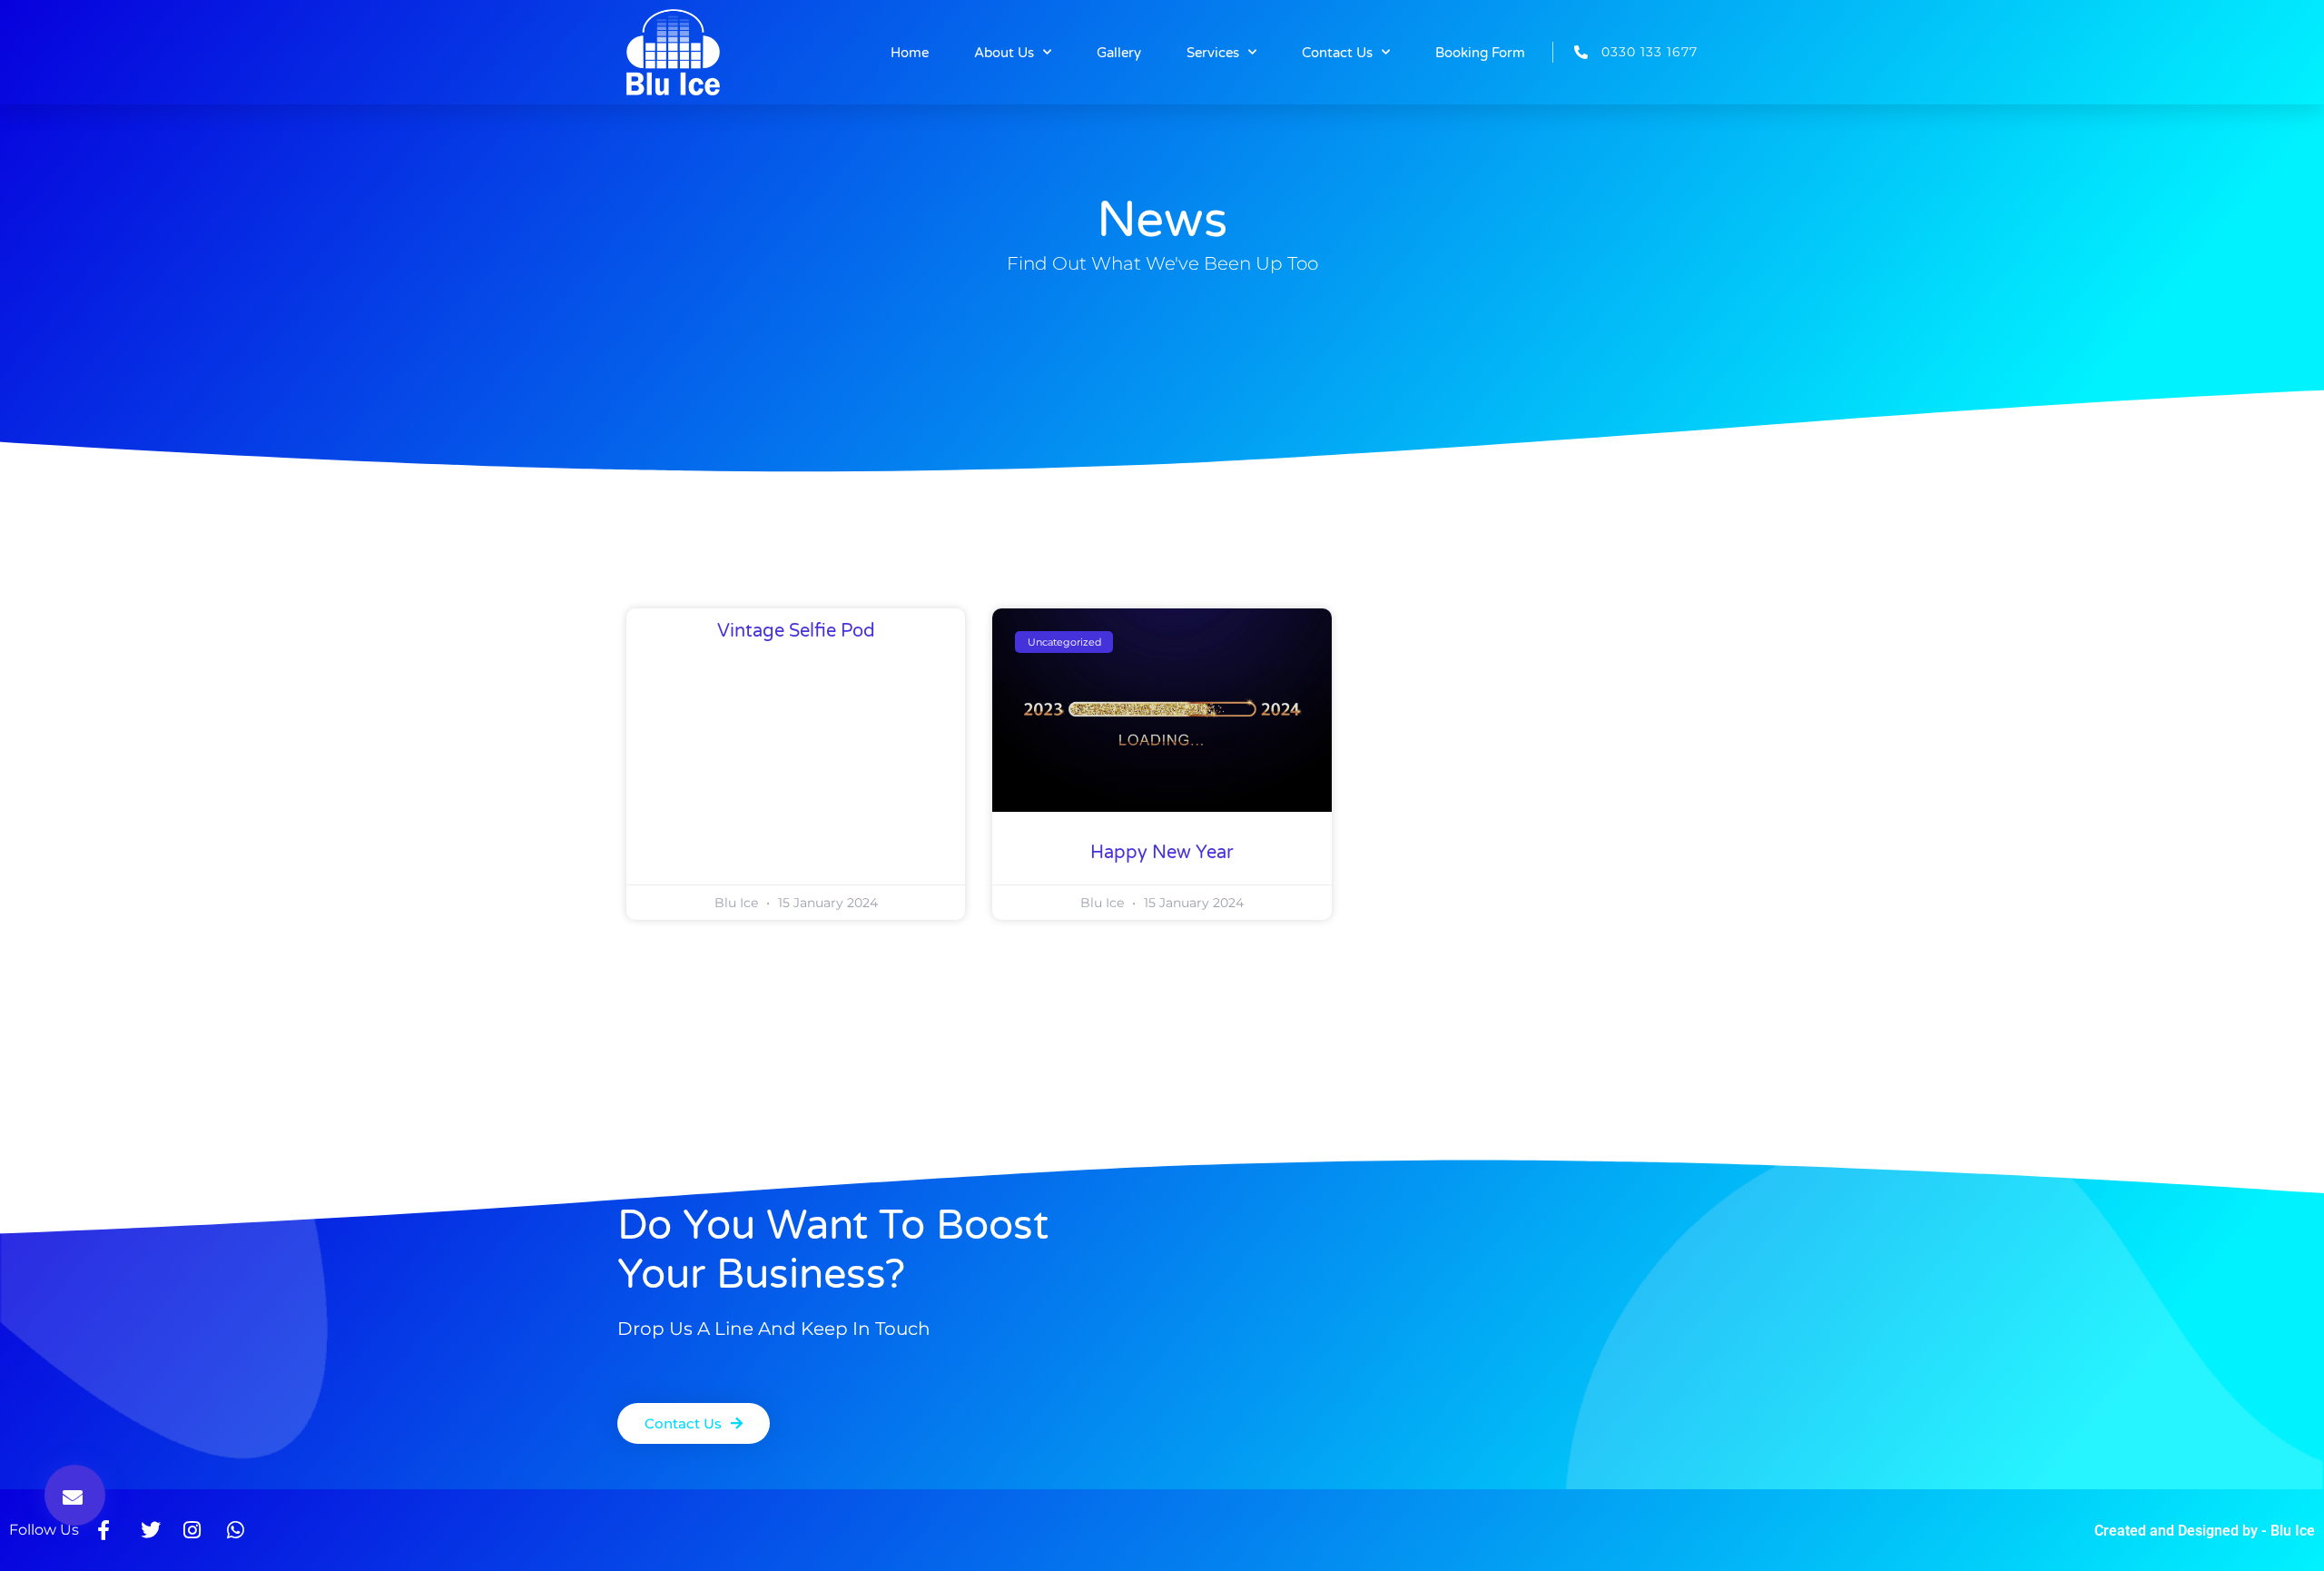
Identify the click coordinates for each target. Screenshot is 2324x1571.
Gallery (1119, 53)
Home (910, 53)
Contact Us (1337, 53)
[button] (75, 1495)
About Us (1004, 53)
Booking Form (1480, 53)
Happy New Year (1162, 853)
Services (1213, 53)
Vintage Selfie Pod (796, 631)
